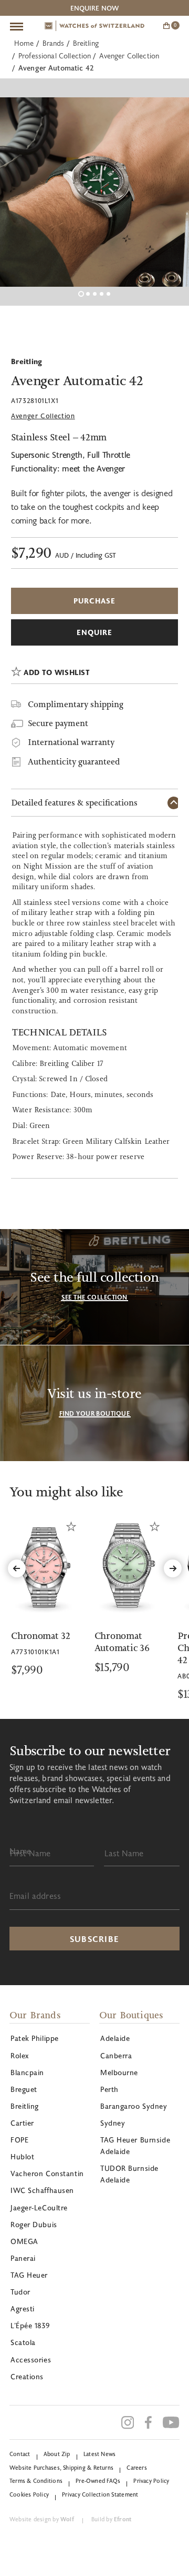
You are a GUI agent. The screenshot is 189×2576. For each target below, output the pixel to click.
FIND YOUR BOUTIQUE (95, 1413)
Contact (20, 2454)
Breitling (86, 43)
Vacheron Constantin (47, 2173)
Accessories (31, 2359)
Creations (27, 2376)
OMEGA (24, 2241)
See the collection (94, 1297)
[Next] (173, 1568)
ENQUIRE (95, 632)
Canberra (116, 2055)
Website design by (42, 2519)
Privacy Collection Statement (100, 2494)
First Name (30, 1853)
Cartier (22, 2123)
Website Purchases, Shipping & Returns (61, 2467)
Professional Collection (55, 56)
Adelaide (115, 2038)
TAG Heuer (29, 2275)
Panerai (23, 2258)
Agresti (23, 2308)
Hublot (22, 2156)
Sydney (113, 2123)
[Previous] (17, 1568)
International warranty (71, 742)
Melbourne (119, 2072)
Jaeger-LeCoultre (39, 2207)
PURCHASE (95, 601)
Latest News (99, 2454)
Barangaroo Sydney (134, 2106)
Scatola (23, 2342)
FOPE (19, 2140)
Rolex (20, 2055)
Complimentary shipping (76, 704)
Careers (137, 2467)
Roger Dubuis (34, 2224)
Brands (54, 43)
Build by (111, 2519)
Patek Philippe (35, 2038)
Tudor (20, 2292)
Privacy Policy (151, 2481)
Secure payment (58, 723)
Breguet (24, 2089)
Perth (109, 2089)
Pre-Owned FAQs (98, 2481)
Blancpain (27, 2072)
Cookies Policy (29, 2494)
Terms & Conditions (36, 2481)
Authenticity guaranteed (74, 762)
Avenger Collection (129, 56)
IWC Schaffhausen (42, 2190)
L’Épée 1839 (30, 2325)
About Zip (57, 2454)
